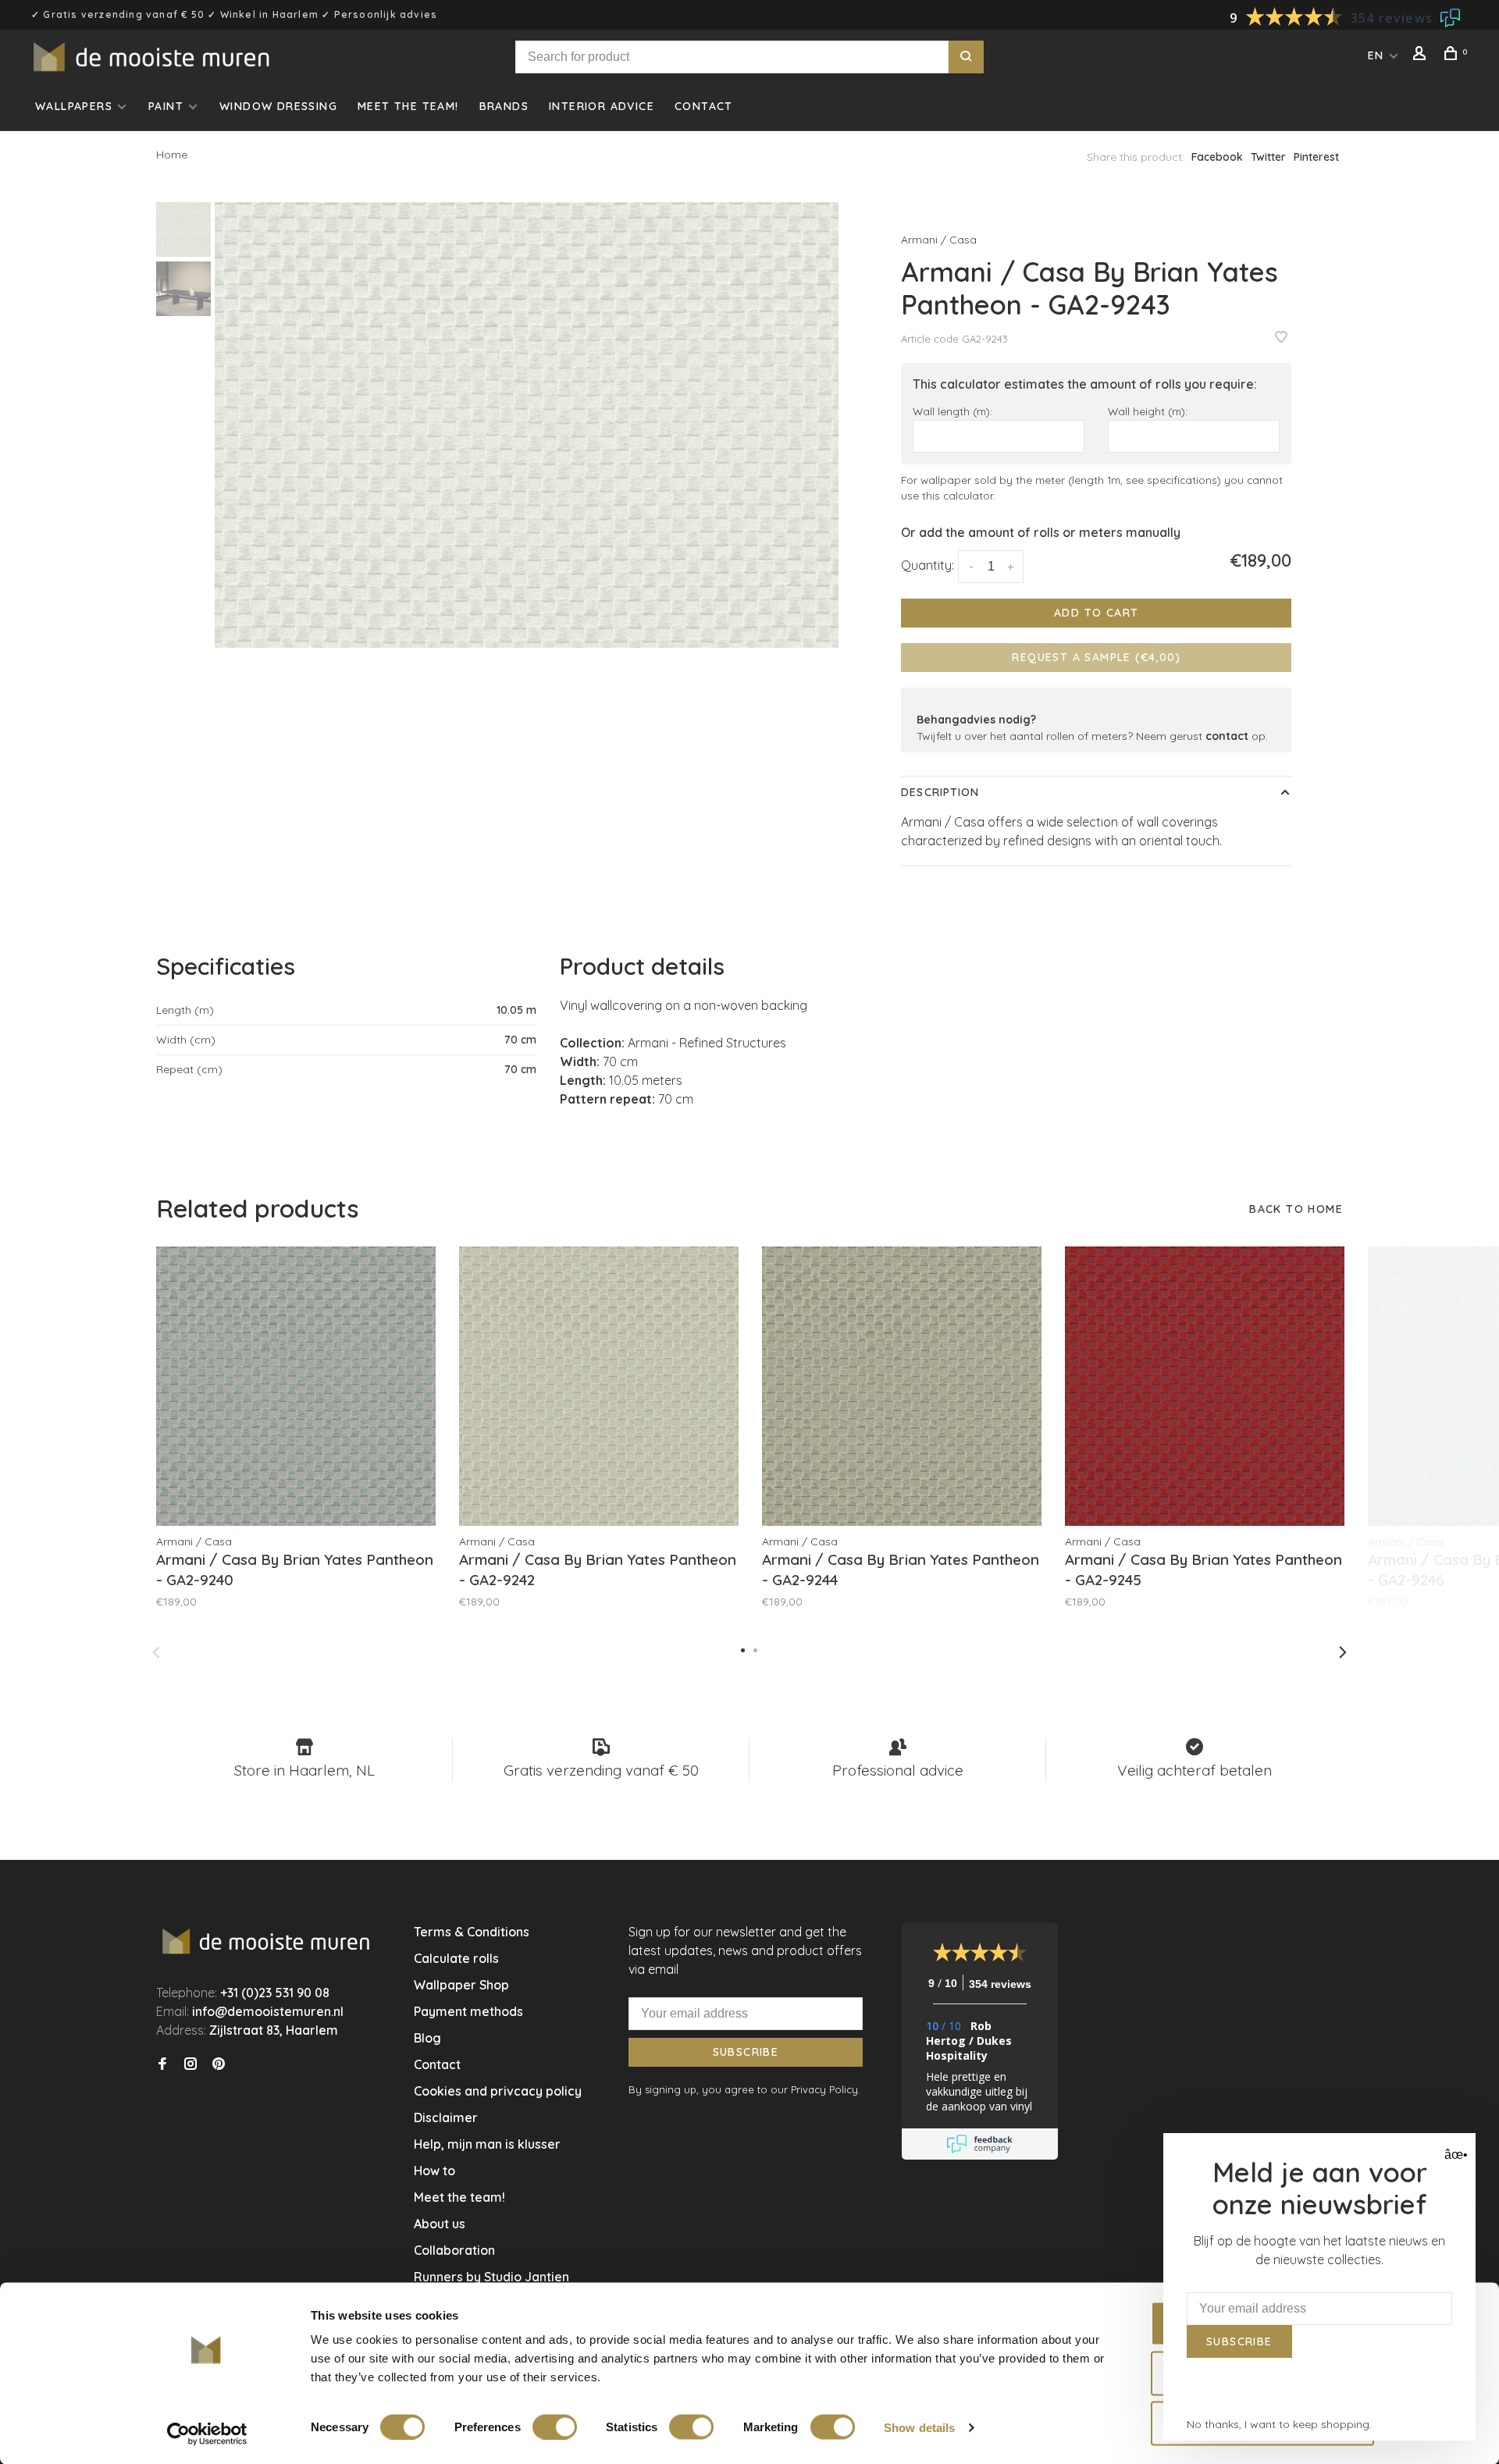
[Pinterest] (219, 2064)
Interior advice (602, 106)
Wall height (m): (1148, 411)
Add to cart (1096, 613)
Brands (504, 106)
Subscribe (746, 2052)
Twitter (1268, 157)
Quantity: (928, 565)
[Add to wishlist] (1281, 338)
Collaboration (454, 2250)
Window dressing (278, 106)
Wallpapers (74, 106)
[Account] (1422, 55)
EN (1376, 55)
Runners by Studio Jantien (491, 2277)
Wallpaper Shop (461, 1985)
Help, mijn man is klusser (487, 2144)
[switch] (555, 2427)
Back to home (1296, 1209)
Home (172, 155)
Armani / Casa (939, 240)
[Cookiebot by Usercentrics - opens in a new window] (207, 2434)
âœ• (1454, 2155)
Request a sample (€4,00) (1096, 657)
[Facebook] (162, 2064)
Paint (166, 106)
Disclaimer (446, 2117)
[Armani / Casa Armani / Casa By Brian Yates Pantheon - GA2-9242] (599, 1386)
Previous (156, 1652)
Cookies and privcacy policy (498, 2091)
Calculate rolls (456, 1958)
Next (1343, 1652)
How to (434, 2171)
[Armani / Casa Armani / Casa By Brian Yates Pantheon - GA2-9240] (296, 1386)
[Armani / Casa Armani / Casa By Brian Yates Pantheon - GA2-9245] (1205, 1386)
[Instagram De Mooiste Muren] (190, 2064)
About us (440, 2224)
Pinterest (1316, 157)
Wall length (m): (952, 411)
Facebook (1217, 157)
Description (940, 792)
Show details (919, 2427)
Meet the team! (408, 106)
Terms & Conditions (472, 1932)
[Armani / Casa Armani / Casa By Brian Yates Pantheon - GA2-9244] (902, 1386)
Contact (704, 106)
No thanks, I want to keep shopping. (1279, 2424)
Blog (427, 2038)
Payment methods (468, 2011)
